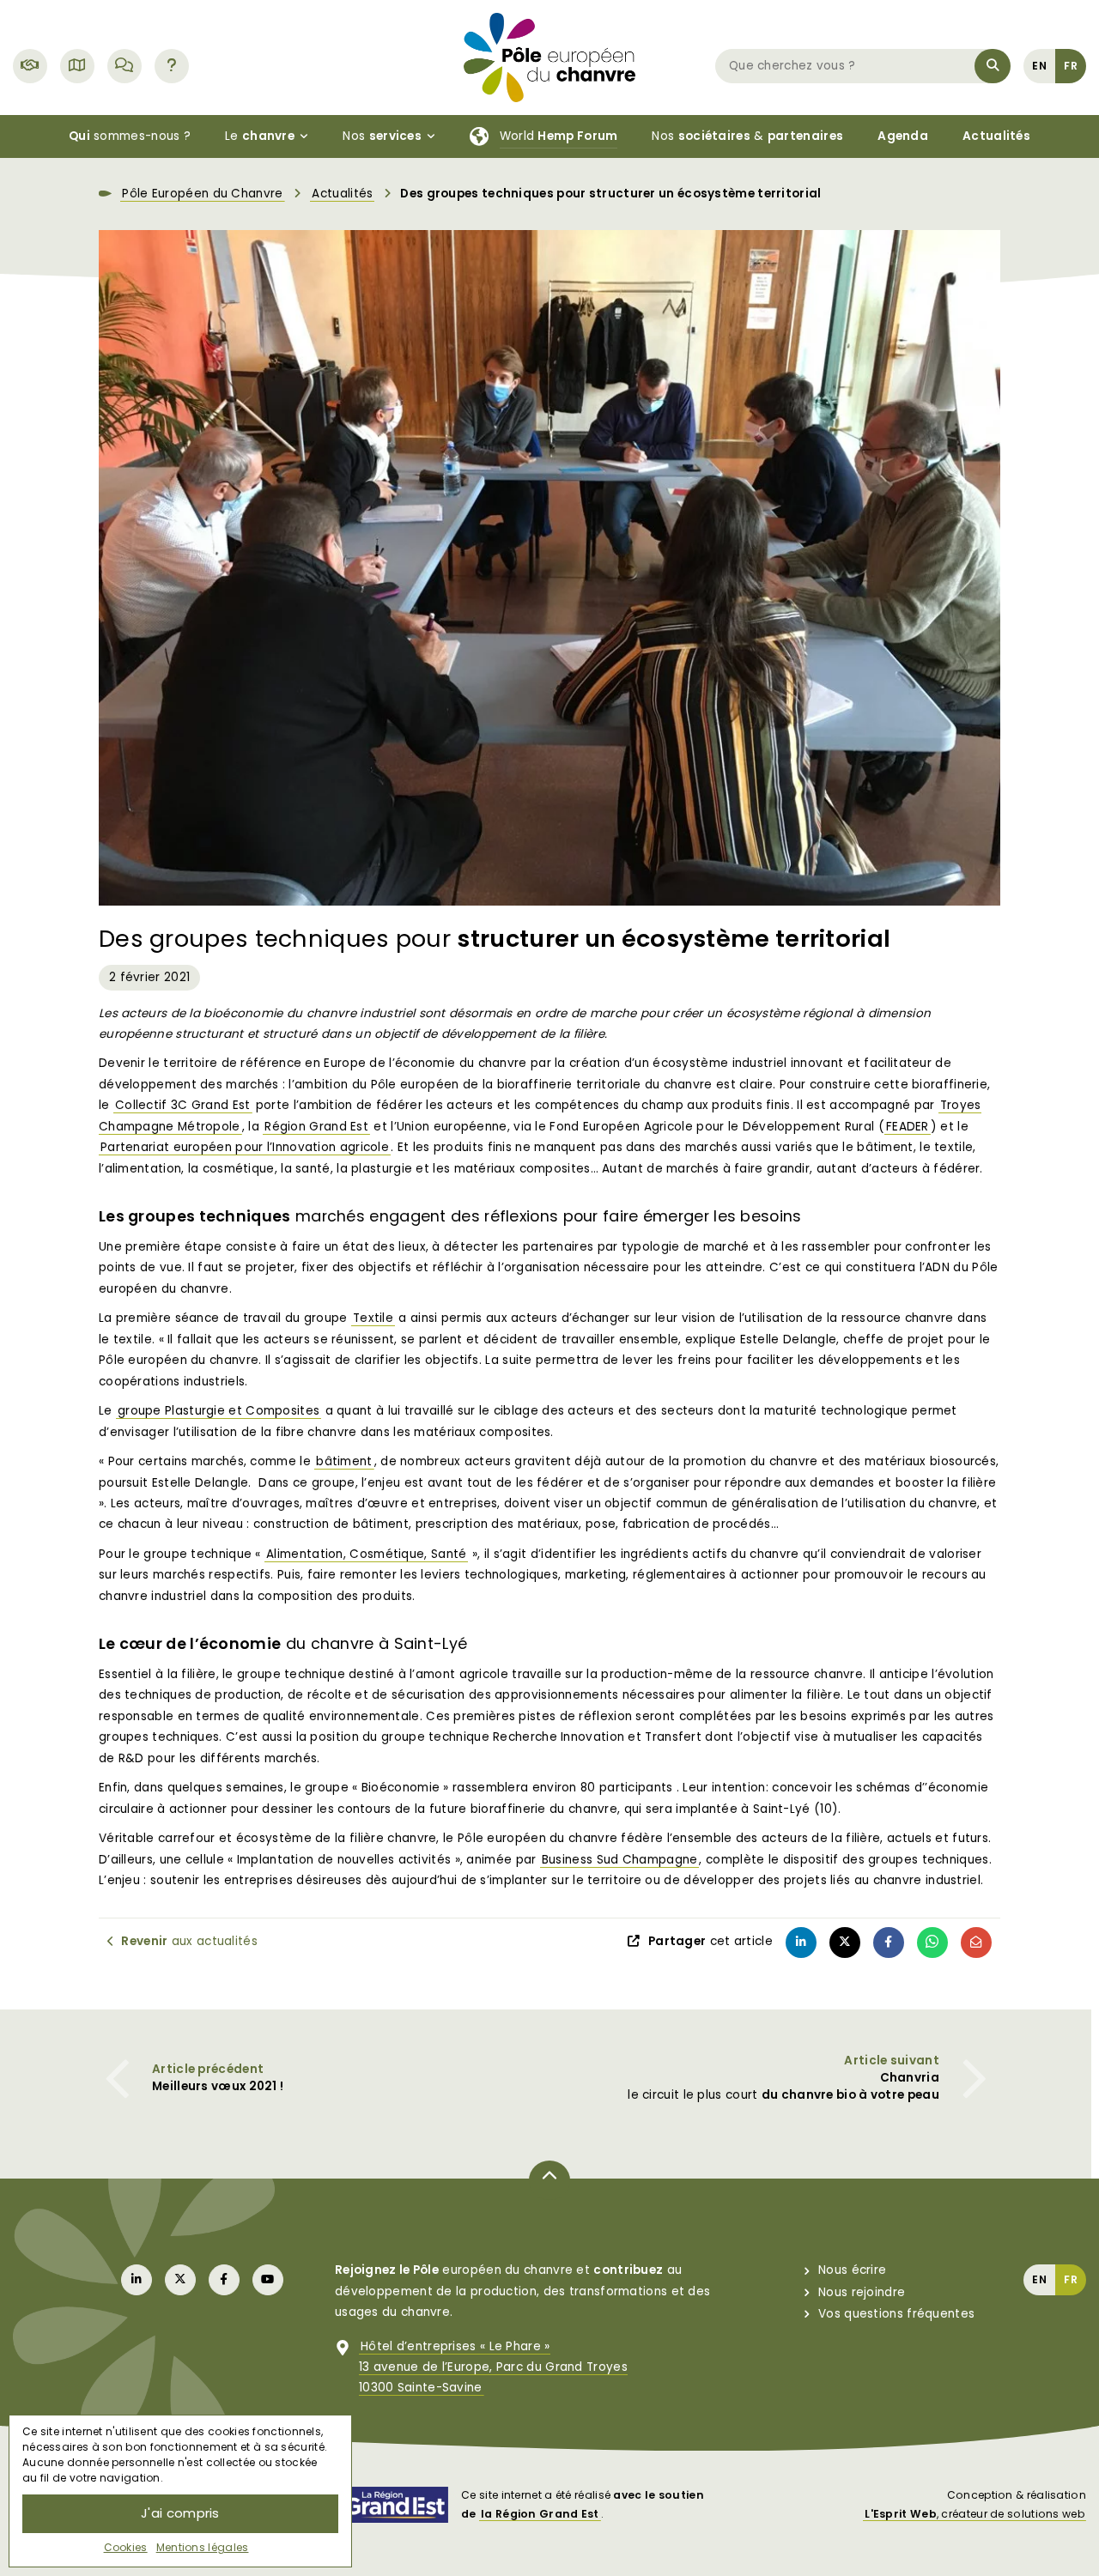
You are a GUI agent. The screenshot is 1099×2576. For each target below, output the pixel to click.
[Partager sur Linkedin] (801, 1943)
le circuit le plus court (783, 2086)
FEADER (908, 1127)
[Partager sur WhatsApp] (932, 1943)
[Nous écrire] (124, 66)
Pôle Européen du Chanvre (202, 194)
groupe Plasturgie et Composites (219, 1411)
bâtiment (344, 1461)
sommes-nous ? (130, 136)
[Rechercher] (993, 66)
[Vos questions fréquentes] (172, 66)
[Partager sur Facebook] (889, 1943)
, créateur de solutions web (975, 2514)
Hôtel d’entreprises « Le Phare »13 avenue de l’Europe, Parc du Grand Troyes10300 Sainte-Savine (493, 2367)
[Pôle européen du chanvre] (549, 56)
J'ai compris (180, 2513)
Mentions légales (203, 2547)
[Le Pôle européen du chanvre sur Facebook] (224, 2280)
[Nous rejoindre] (30, 66)
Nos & (747, 136)
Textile (373, 1318)
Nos (382, 136)
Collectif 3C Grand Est (183, 1105)
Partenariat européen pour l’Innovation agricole (245, 1147)
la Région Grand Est (540, 2514)
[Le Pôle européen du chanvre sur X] (180, 2280)
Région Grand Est (316, 1127)
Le (260, 136)
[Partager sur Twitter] (845, 1943)
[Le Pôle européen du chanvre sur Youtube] (268, 2280)
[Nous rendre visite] (77, 66)
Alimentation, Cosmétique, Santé (366, 1554)
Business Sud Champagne (620, 1860)
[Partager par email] (976, 1943)
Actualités (342, 194)
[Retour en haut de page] (549, 2180)
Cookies (126, 2547)
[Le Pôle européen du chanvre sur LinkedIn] (137, 2280)
